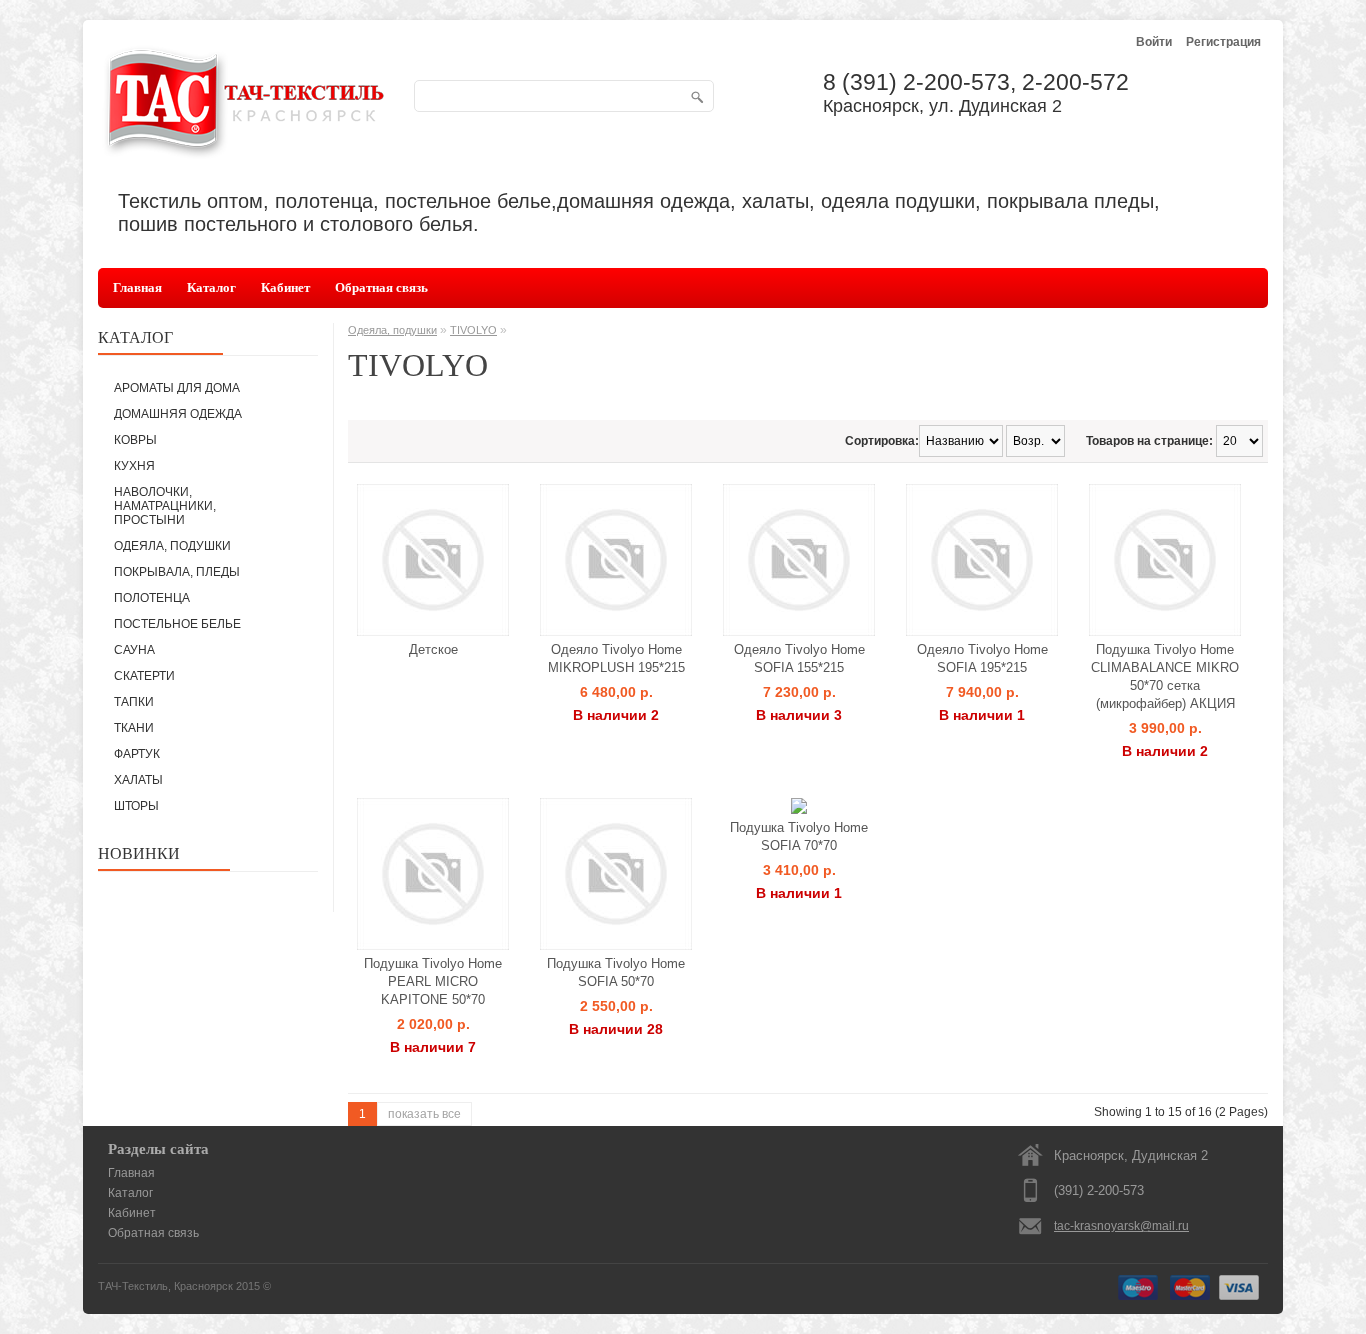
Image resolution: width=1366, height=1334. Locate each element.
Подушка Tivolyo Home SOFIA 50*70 (616, 972)
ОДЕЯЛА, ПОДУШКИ (172, 546)
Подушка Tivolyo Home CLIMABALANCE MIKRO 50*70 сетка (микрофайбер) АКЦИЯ (1165, 676)
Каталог (211, 287)
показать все (424, 1114)
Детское (433, 649)
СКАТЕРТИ (144, 676)
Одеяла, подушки (392, 330)
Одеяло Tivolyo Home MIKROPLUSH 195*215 (616, 658)
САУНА (134, 650)
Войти (1154, 42)
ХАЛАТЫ (138, 780)
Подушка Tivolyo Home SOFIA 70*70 (799, 836)
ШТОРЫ (136, 806)
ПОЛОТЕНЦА (152, 598)
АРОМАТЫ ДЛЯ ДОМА (177, 388)
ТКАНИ (134, 728)
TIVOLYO (473, 330)
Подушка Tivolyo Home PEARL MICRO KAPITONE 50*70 (433, 981)
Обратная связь (381, 287)
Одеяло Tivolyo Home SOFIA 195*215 (982, 658)
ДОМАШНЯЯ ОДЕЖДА (178, 414)
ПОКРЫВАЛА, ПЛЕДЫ (177, 572)
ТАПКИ (134, 702)
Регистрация (1223, 42)
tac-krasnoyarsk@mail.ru (1121, 1226)
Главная (137, 287)
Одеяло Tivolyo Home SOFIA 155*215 (799, 658)
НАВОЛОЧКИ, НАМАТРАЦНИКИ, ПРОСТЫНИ (165, 506)
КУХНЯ (134, 466)
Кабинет (285, 287)
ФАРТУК (137, 754)
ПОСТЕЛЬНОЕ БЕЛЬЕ (177, 624)
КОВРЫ (135, 440)
